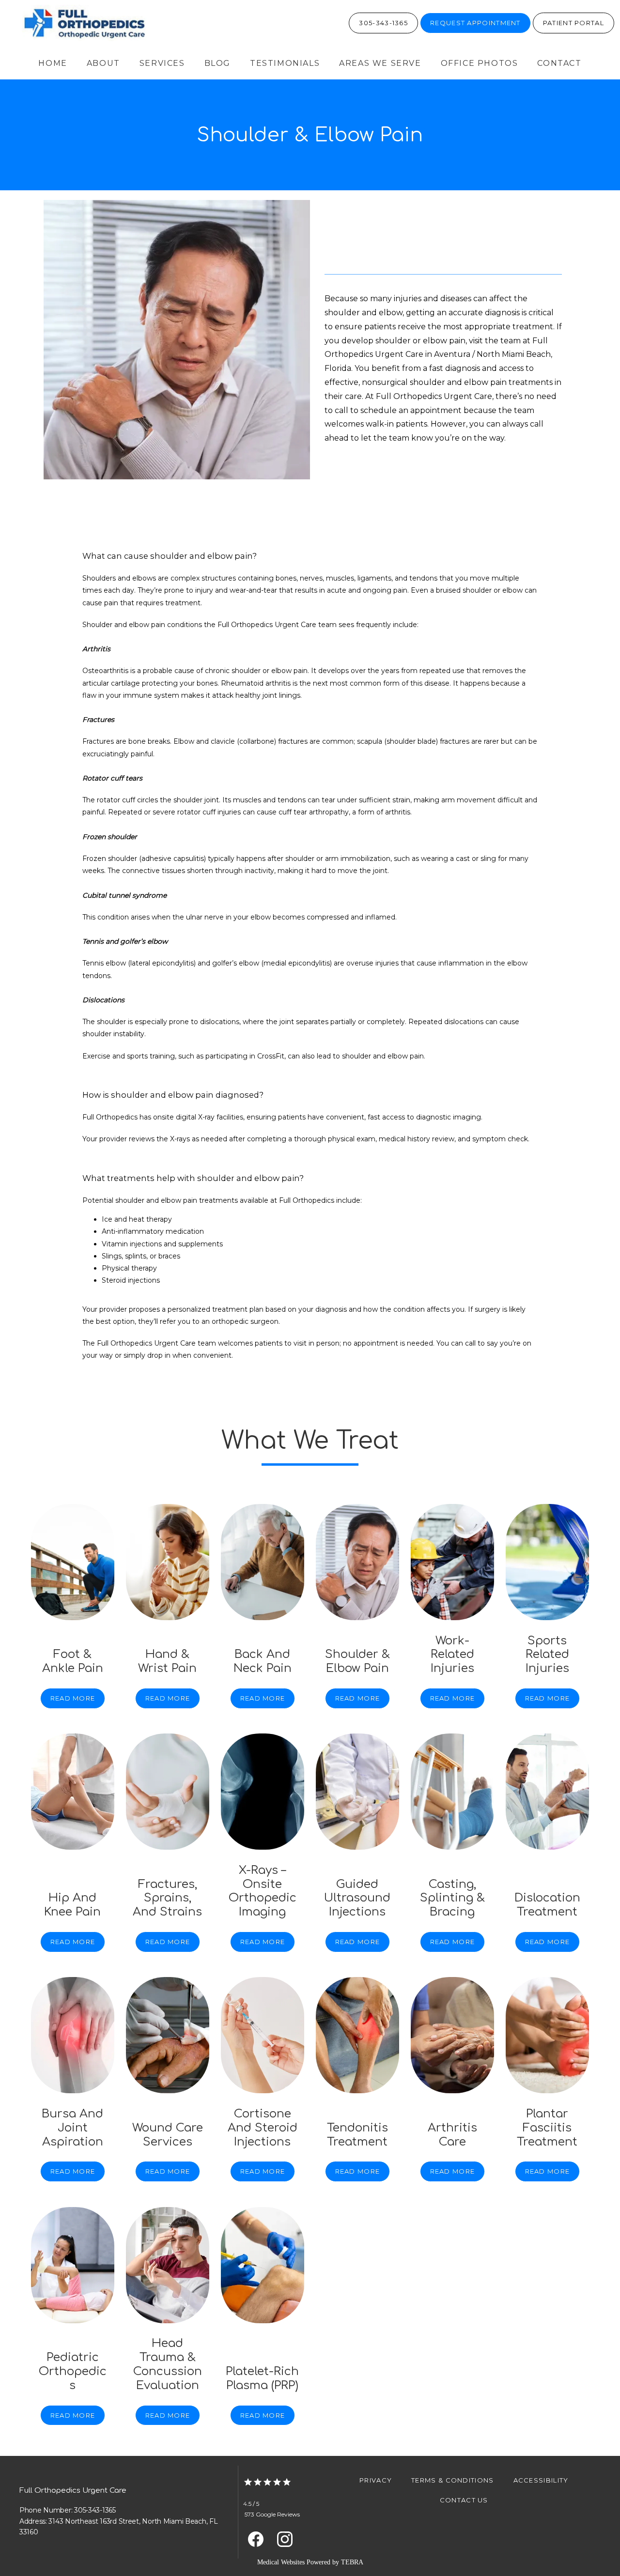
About (103, 63)
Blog (217, 63)
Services (162, 63)
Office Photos (480, 63)
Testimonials (285, 63)
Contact (559, 63)
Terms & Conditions (452, 2480)
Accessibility (541, 2480)
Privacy (376, 2480)
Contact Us (464, 2500)
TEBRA (352, 2562)
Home (53, 63)
